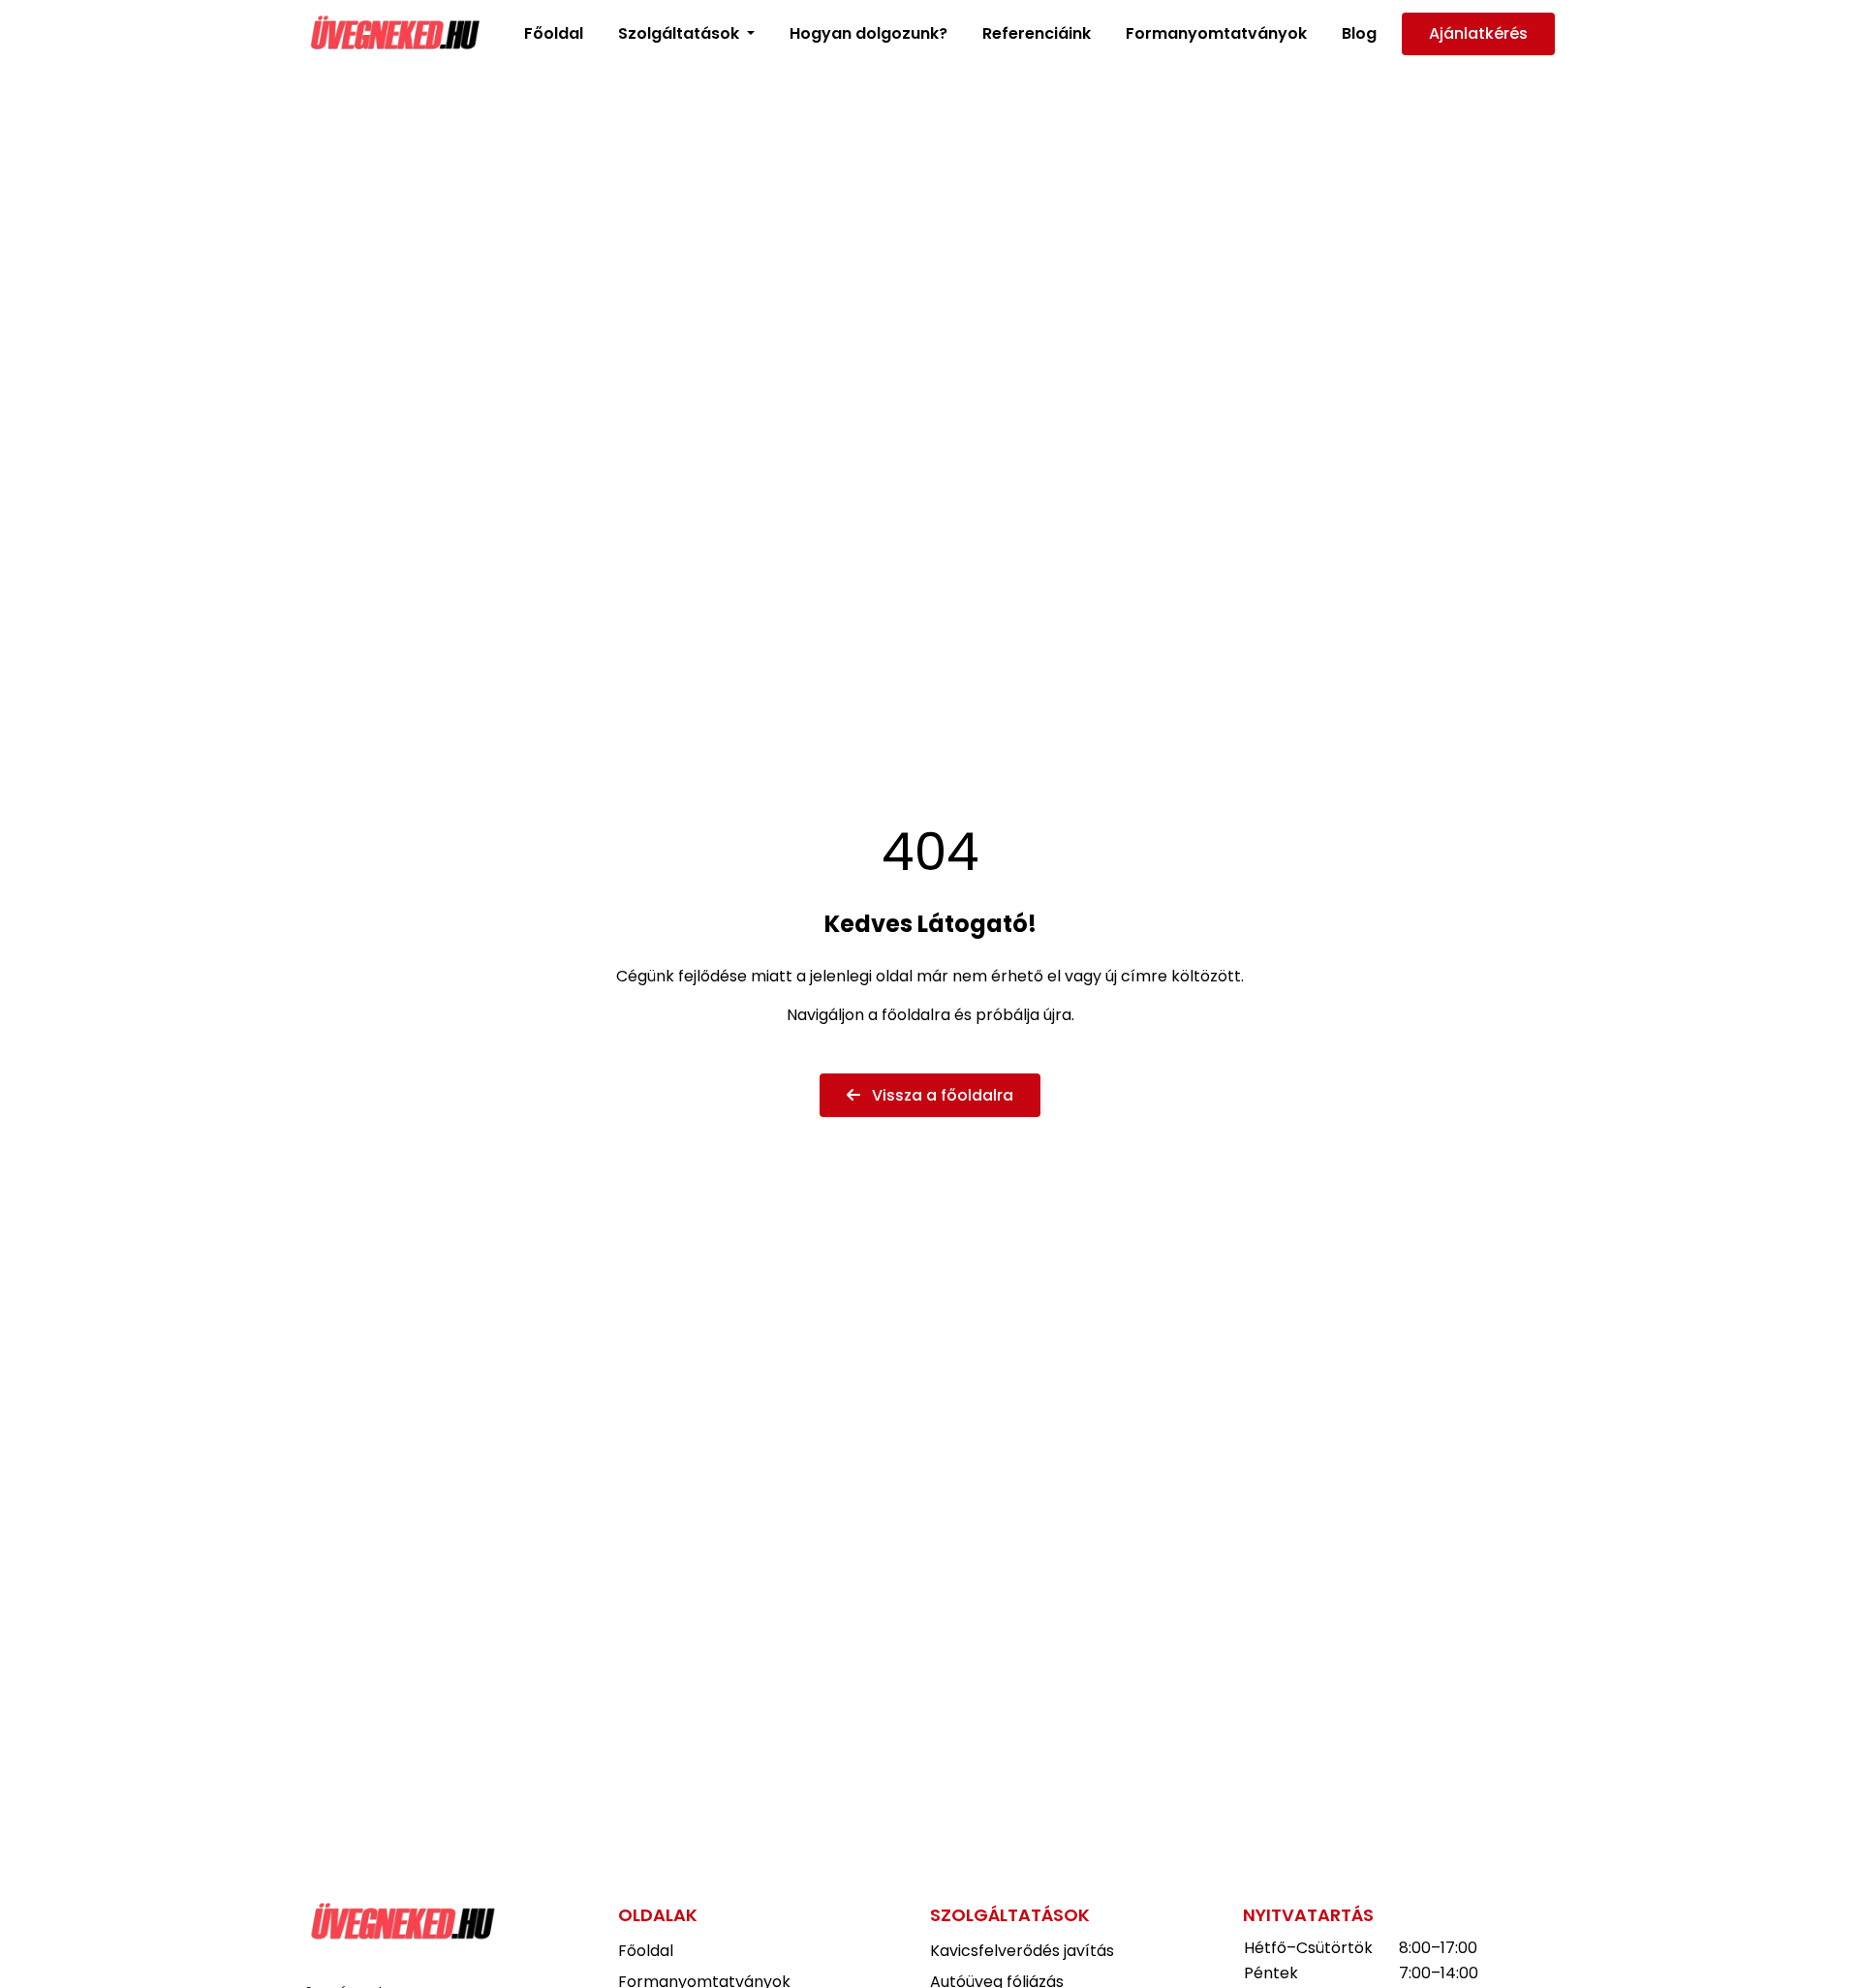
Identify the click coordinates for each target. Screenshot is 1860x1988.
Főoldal (554, 33)
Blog (1359, 33)
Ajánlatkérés (1478, 33)
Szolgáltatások (681, 33)
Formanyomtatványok (1216, 33)
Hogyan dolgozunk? (868, 33)
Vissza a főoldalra (941, 1095)
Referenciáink (1037, 33)
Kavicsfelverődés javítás (1022, 1951)
